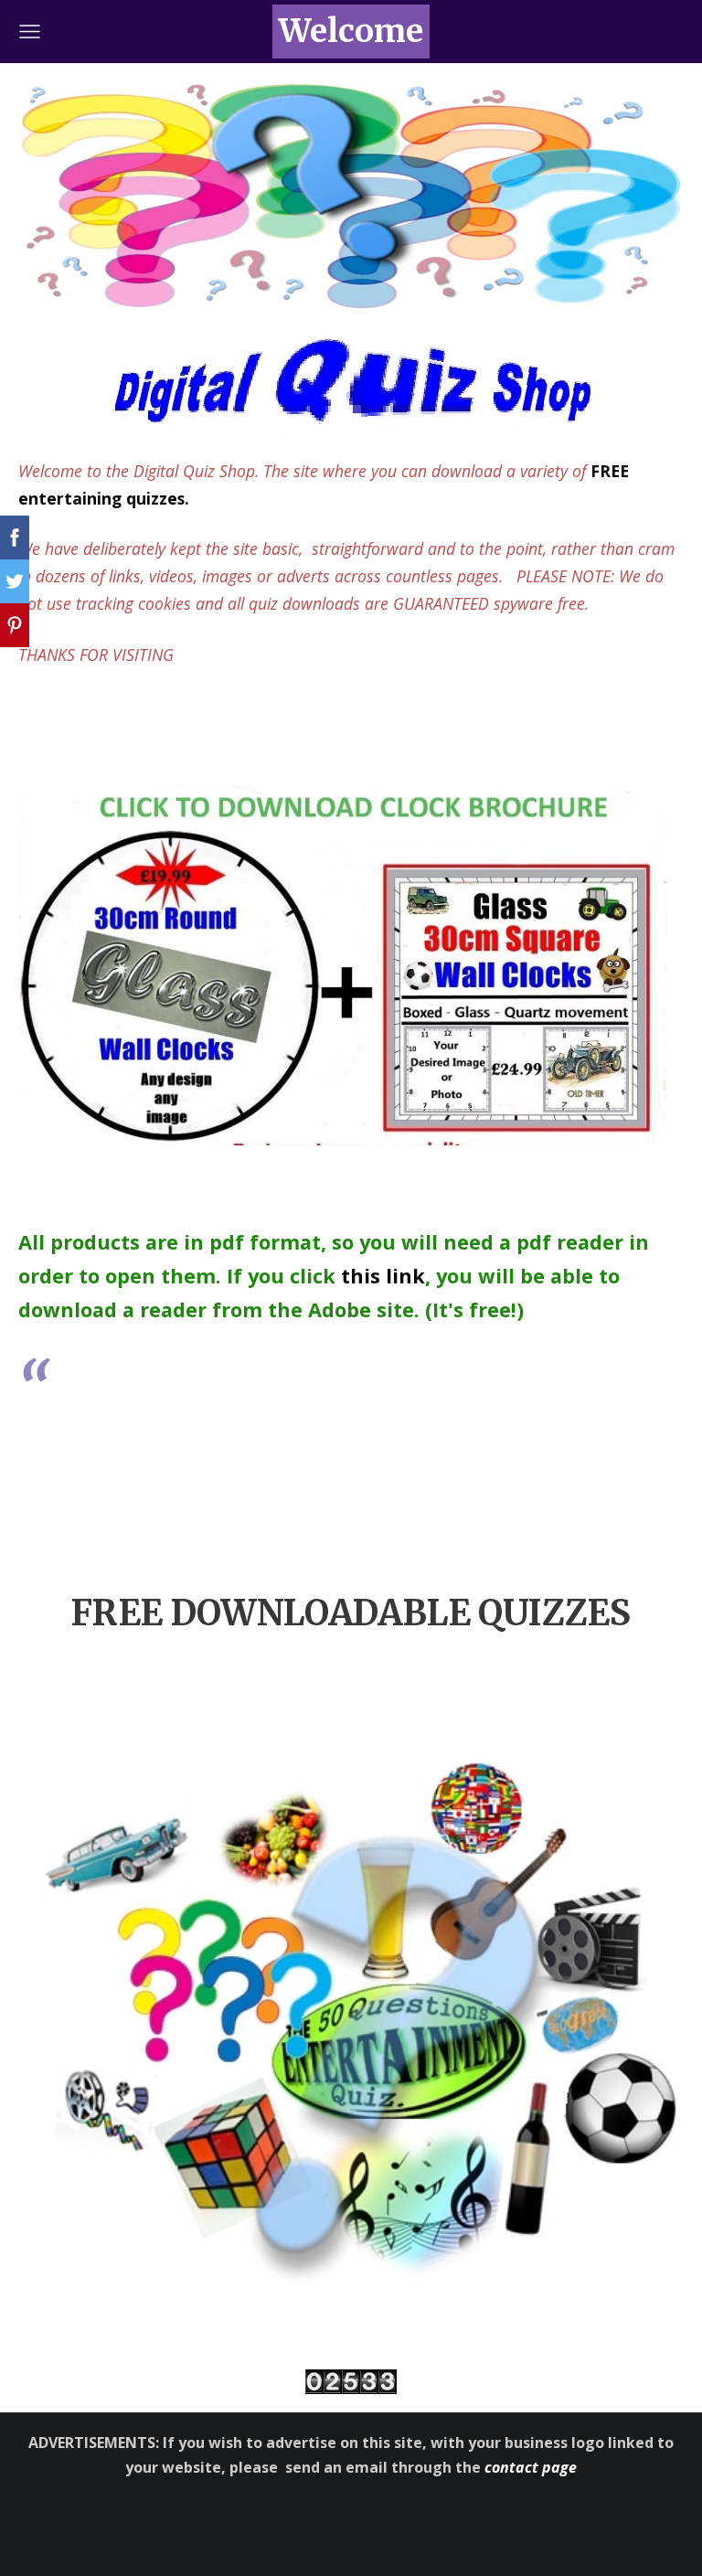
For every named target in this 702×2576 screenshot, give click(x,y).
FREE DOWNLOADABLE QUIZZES (351, 1613)
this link (383, 1276)
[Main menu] (30, 32)
